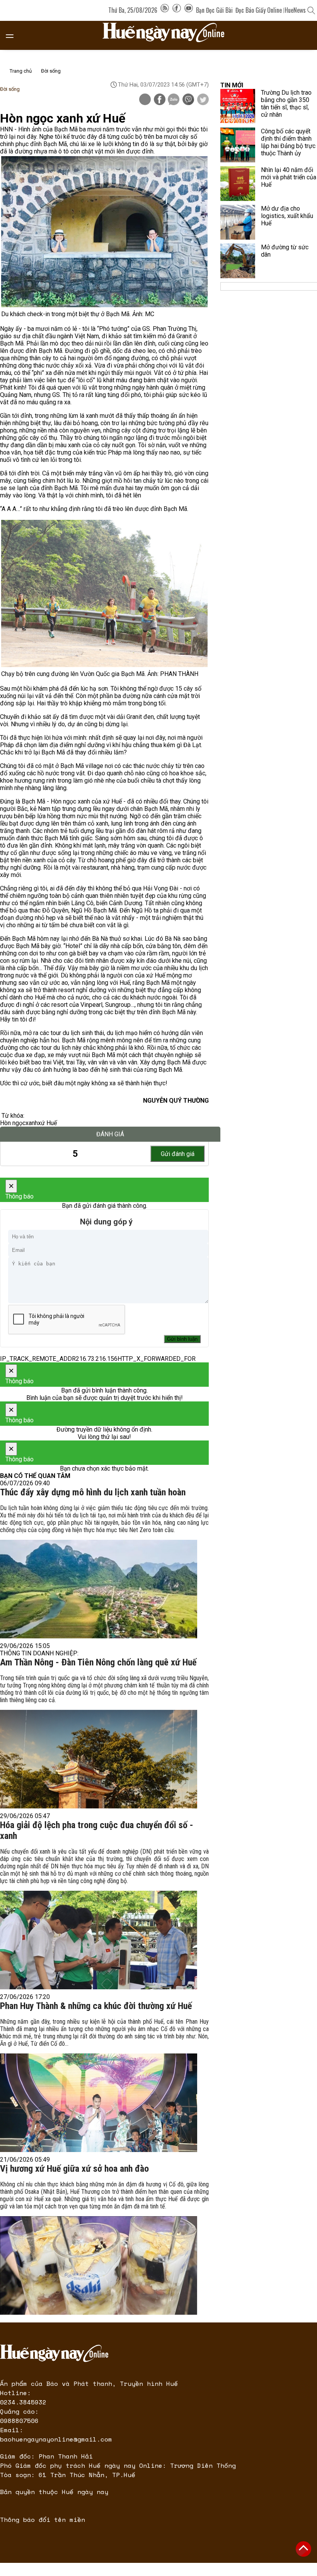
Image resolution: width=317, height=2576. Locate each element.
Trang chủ (21, 71)
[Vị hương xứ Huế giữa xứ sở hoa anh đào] (99, 2265)
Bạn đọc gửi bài (214, 10)
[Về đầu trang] (303, 2549)
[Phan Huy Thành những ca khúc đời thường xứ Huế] (99, 2103)
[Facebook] (177, 10)
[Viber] (188, 100)
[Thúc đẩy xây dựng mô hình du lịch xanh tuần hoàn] (99, 1589)
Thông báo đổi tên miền (43, 2520)
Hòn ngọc (13, 1123)
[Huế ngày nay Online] (168, 35)
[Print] (145, 99)
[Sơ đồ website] (165, 10)
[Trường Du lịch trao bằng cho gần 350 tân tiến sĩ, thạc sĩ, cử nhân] (238, 106)
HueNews (295, 10)
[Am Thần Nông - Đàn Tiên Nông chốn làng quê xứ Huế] (99, 1759)
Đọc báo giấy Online (259, 10)
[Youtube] (189, 10)
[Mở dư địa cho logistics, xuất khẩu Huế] (238, 222)
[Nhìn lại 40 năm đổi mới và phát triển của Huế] (238, 184)
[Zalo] (174, 100)
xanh (32, 1123)
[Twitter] (203, 100)
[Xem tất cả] (14, 35)
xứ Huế (47, 1123)
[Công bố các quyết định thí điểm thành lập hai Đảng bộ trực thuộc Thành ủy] (238, 145)
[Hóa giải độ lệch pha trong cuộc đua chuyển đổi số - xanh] (99, 1940)
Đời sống (51, 71)
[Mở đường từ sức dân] (238, 261)
